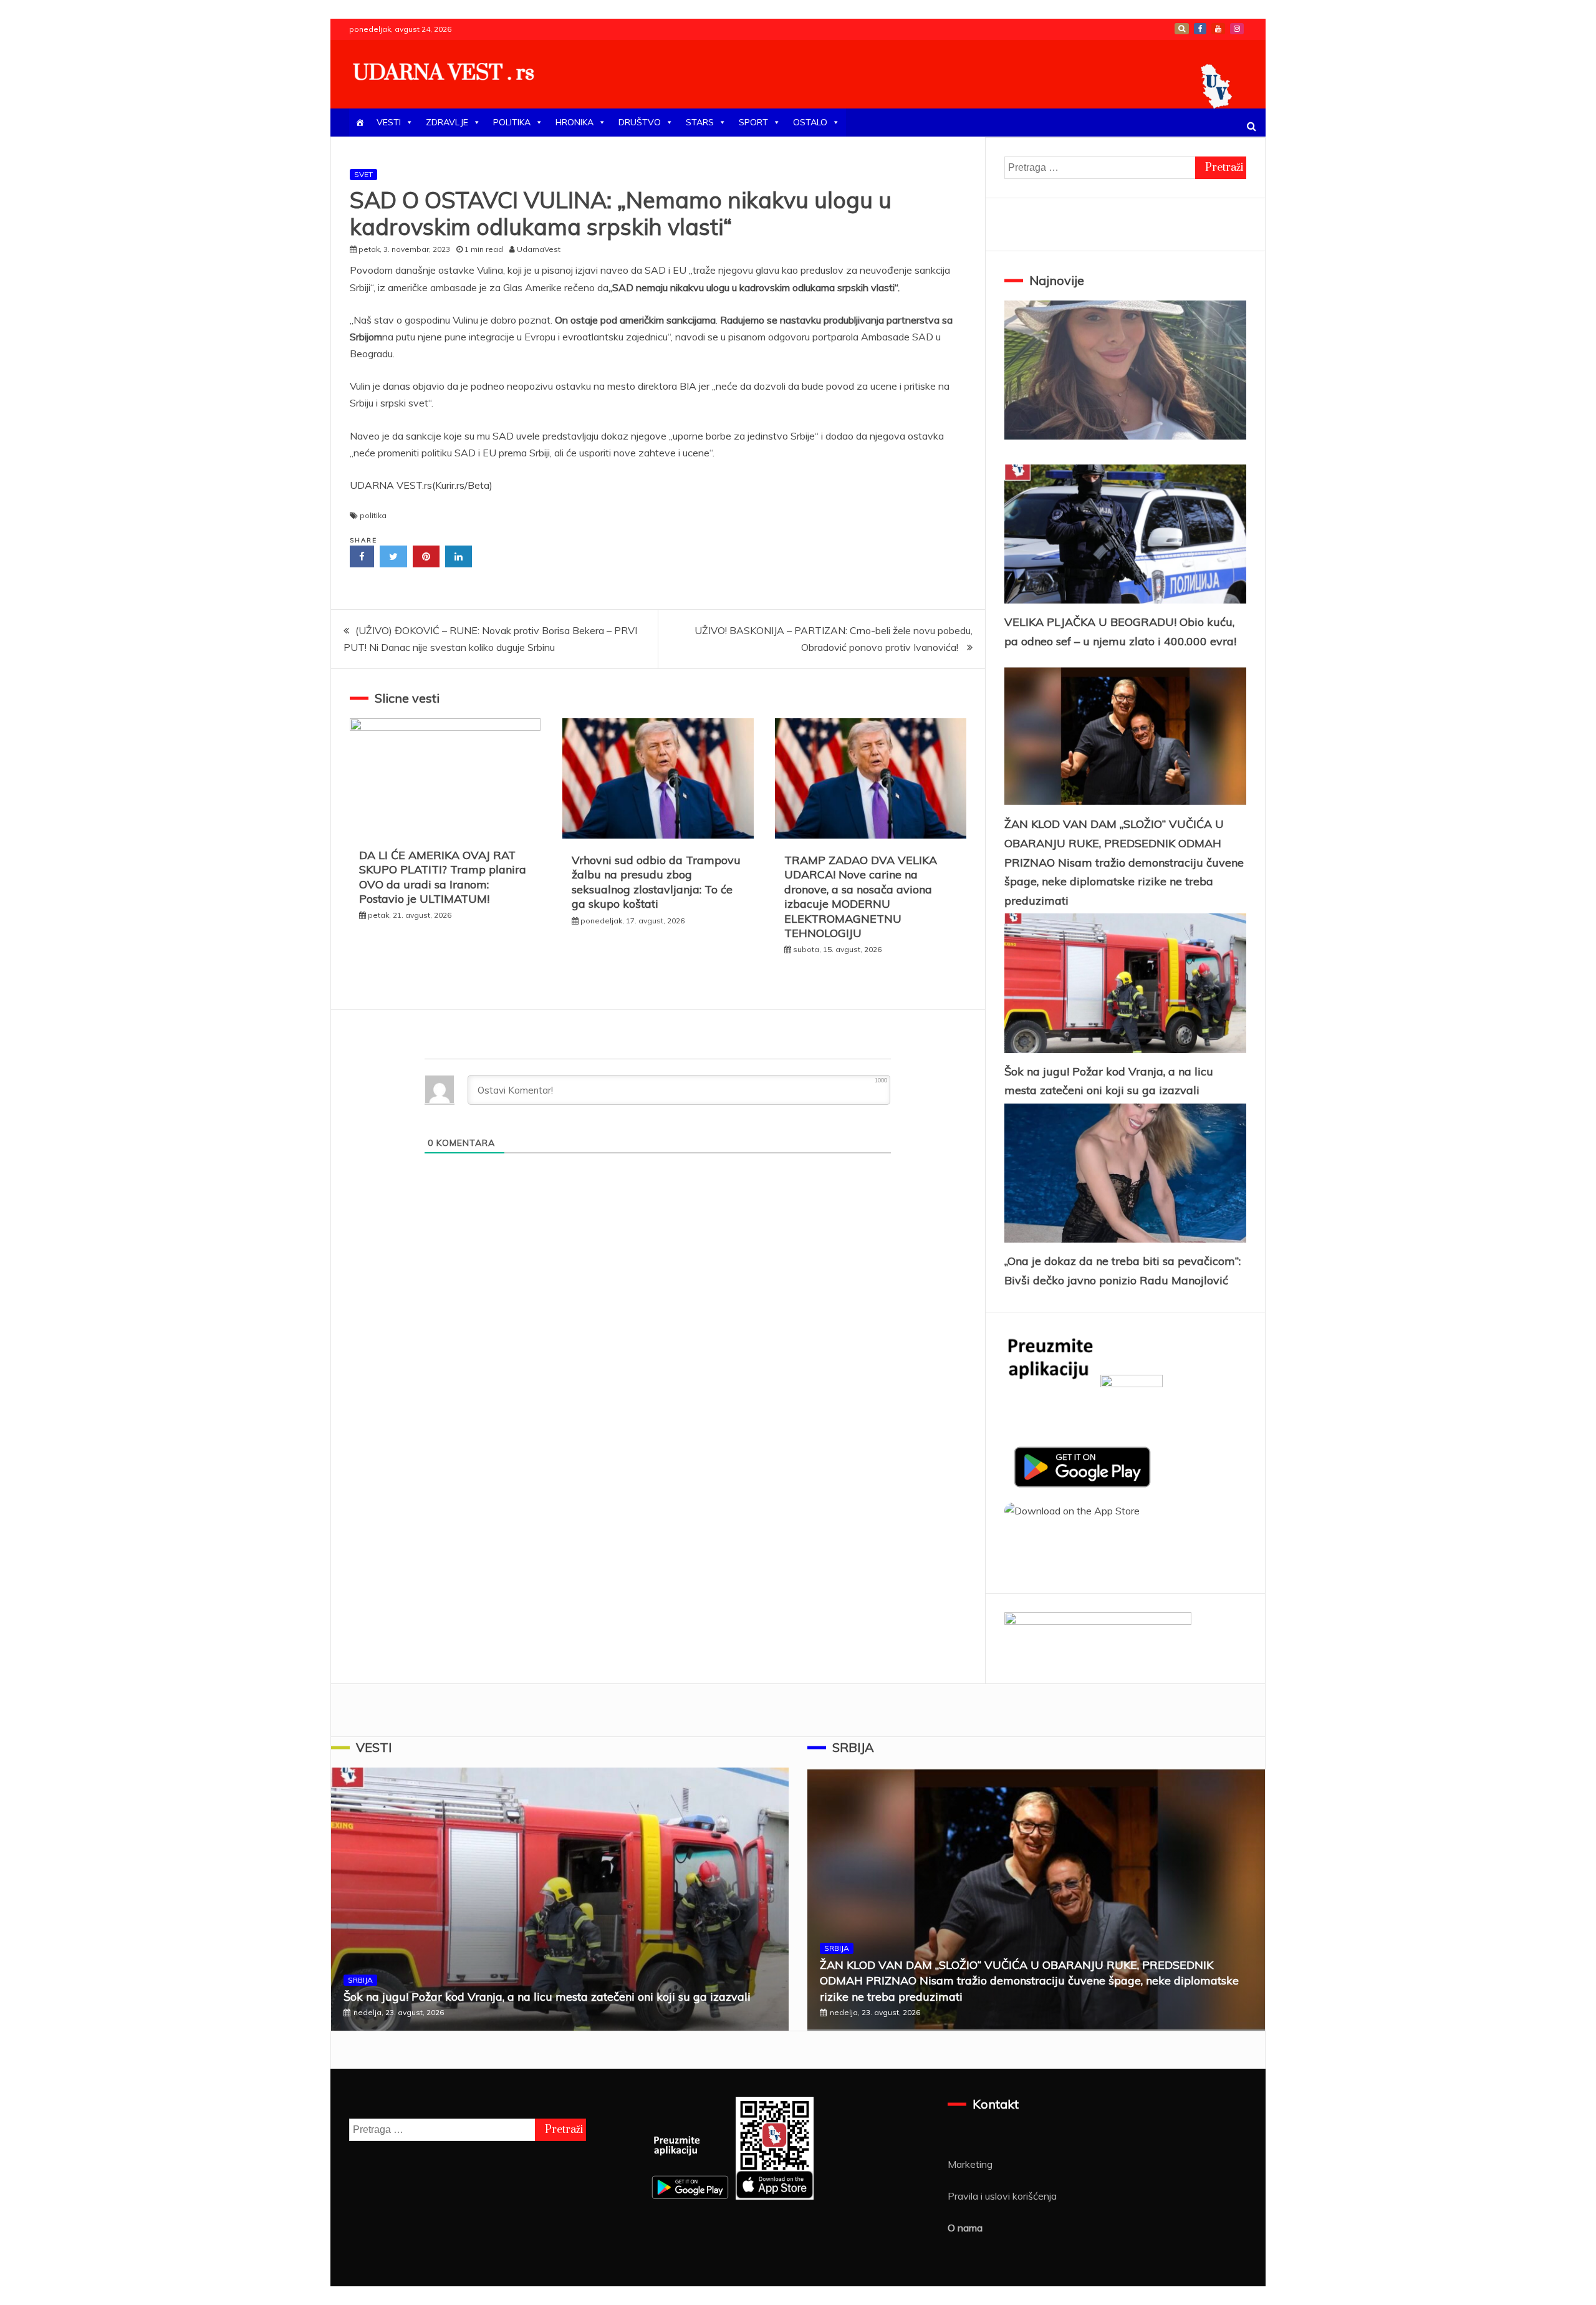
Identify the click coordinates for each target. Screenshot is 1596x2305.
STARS (700, 122)
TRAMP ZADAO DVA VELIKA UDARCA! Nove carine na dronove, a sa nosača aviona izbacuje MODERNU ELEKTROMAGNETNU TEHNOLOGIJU (861, 897)
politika (373, 515)
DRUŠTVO (640, 122)
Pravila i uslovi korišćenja (1002, 2196)
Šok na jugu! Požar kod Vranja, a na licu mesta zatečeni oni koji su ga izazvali (547, 1997)
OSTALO (810, 122)
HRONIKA (574, 122)
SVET (363, 174)
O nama (965, 2228)
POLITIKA (512, 122)
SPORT (753, 122)
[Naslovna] (360, 123)
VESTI (389, 122)
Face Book (1200, 29)
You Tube (1218, 29)
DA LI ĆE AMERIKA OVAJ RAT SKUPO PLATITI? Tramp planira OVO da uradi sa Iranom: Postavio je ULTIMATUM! (443, 877)
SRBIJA (360, 1980)
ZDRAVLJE (447, 122)
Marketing (970, 2164)
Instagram (1237, 29)
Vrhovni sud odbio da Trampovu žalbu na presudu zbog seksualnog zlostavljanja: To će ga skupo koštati (656, 882)
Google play (1182, 29)
